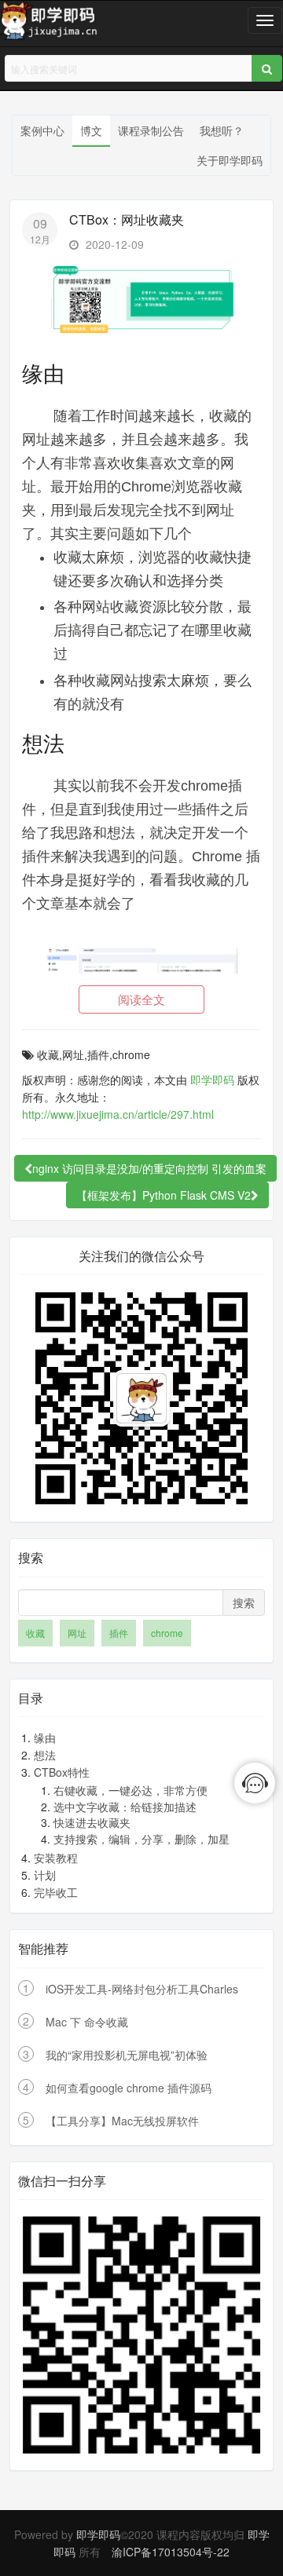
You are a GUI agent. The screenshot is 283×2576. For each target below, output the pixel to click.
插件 (119, 1633)
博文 (91, 130)
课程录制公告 (151, 130)
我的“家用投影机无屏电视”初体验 (127, 2055)
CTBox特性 (62, 1772)
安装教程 (56, 1858)
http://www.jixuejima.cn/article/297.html (118, 1114)
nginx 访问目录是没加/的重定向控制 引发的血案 (149, 1168)
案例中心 (42, 130)
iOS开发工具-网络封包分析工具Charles (142, 1989)
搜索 (244, 1602)
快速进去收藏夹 (92, 1822)
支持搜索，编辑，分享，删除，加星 (141, 1839)
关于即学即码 (230, 160)
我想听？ (222, 130)
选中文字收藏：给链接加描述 (125, 1807)
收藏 (35, 1633)
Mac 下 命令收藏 (87, 2022)
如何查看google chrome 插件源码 (129, 2088)
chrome (167, 1633)
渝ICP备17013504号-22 (171, 2552)
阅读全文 (141, 999)
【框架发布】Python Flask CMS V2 (164, 1195)
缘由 (45, 1737)
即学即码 (212, 1080)
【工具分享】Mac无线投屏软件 (122, 2121)
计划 (45, 1875)
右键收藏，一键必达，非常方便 (130, 1790)
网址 (77, 1633)
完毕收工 (56, 1892)
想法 (45, 1755)
